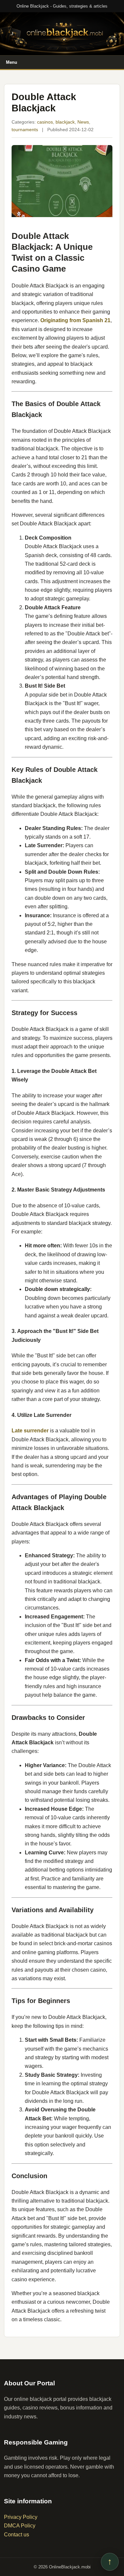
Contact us (17, 2535)
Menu (12, 62)
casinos (45, 122)
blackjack (65, 122)
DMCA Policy (20, 2526)
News (83, 122)
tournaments (25, 130)
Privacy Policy (21, 2517)
